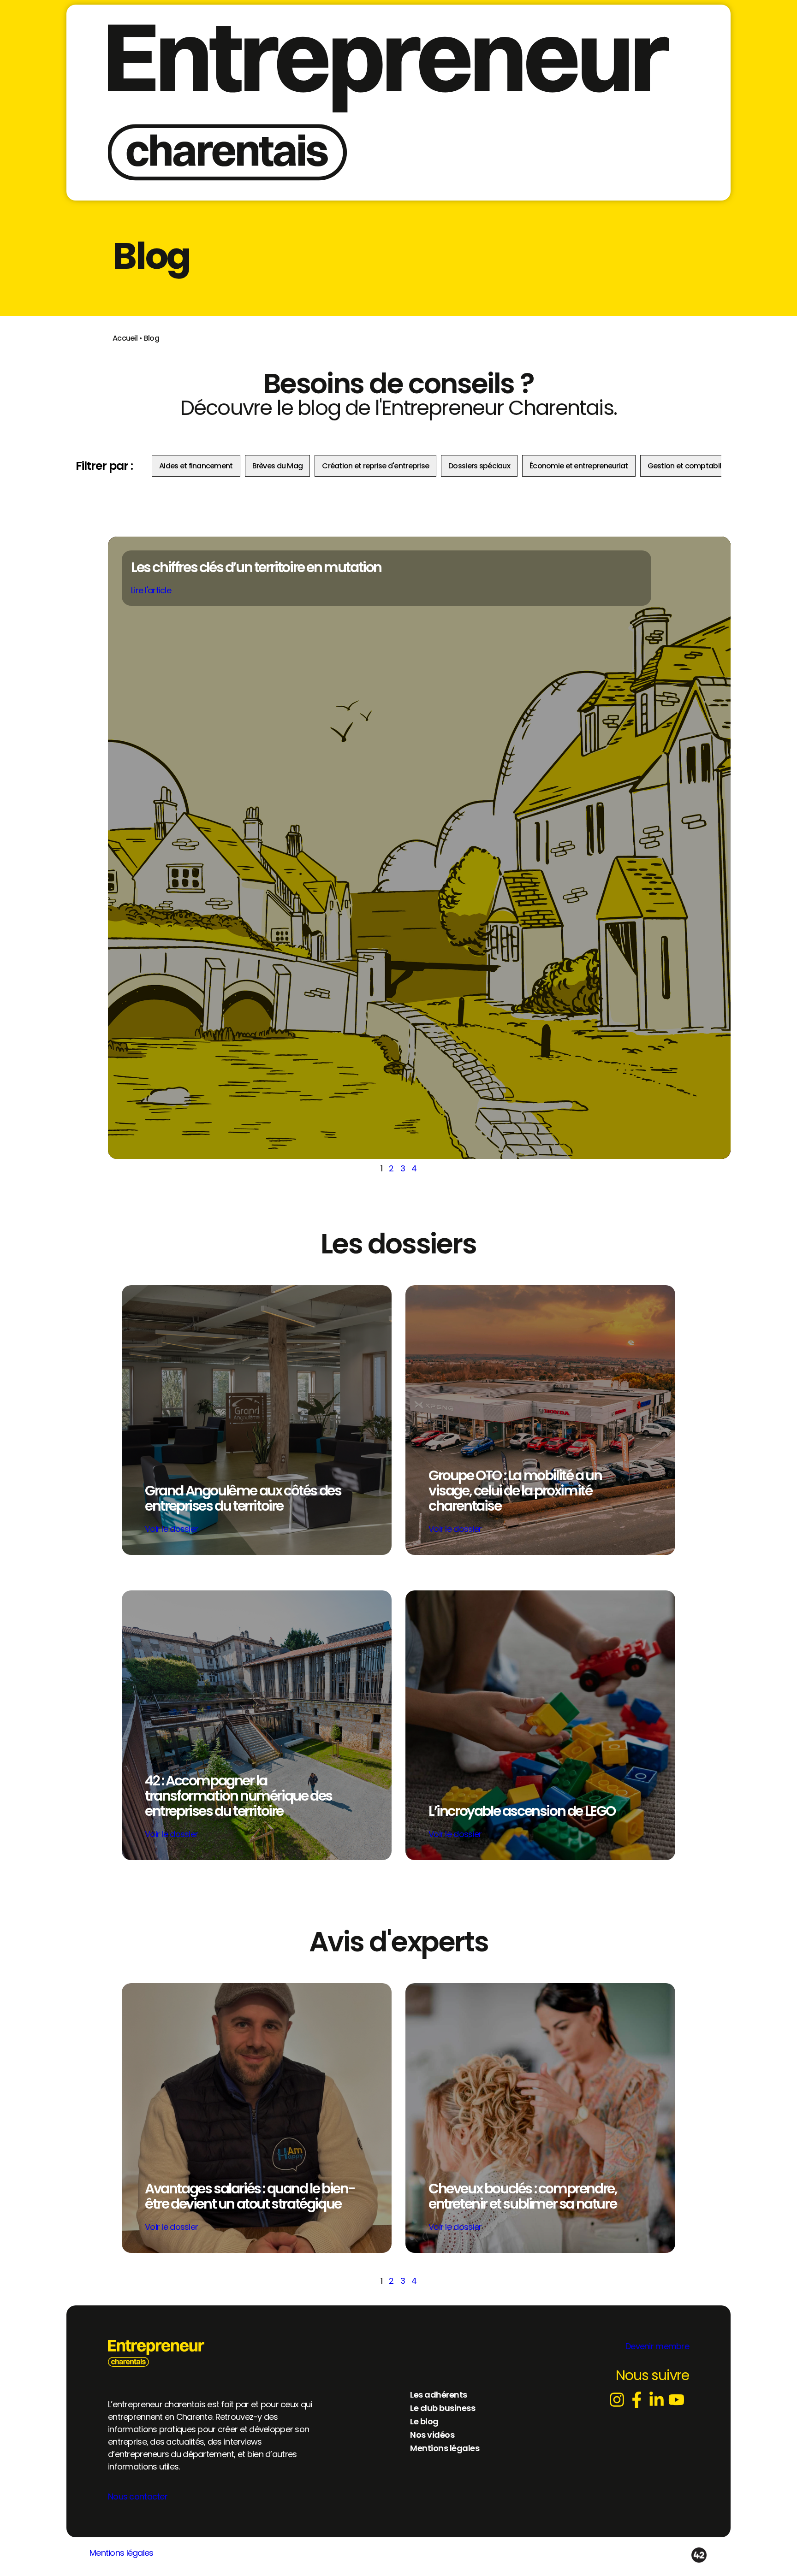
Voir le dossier (171, 1529)
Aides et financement (196, 466)
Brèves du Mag (278, 466)
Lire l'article (151, 590)
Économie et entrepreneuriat (579, 466)
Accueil (125, 338)
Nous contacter (138, 2496)
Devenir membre (657, 2346)
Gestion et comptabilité (689, 466)
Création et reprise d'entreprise (375, 466)
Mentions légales (121, 2553)
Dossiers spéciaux (479, 466)
